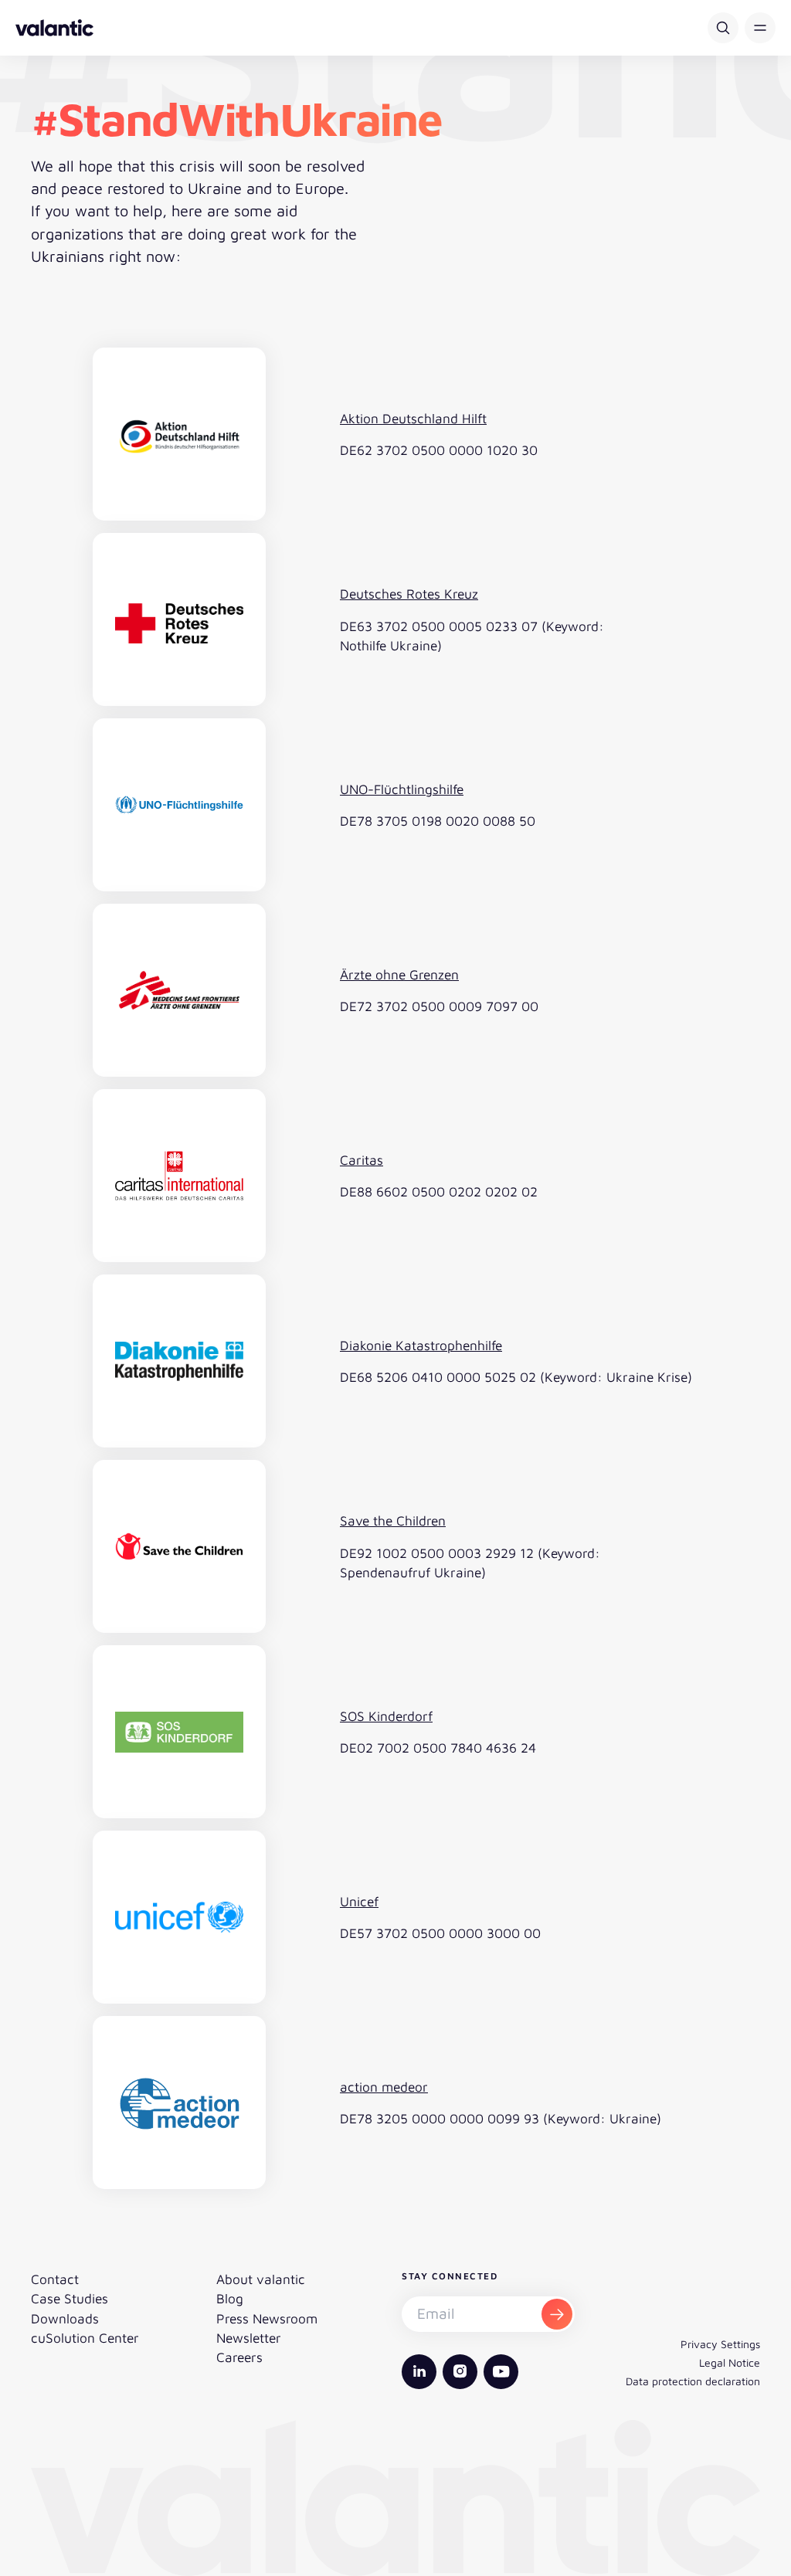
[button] (760, 28)
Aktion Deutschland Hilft (413, 418)
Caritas (362, 1160)
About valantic (261, 2279)
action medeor (384, 2087)
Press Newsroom (267, 2318)
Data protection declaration (693, 2381)
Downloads (65, 2318)
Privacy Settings (720, 2344)
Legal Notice (730, 2362)
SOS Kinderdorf (386, 1716)
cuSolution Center (85, 2338)
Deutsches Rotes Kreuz (409, 594)
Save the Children (393, 1520)
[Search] (723, 28)
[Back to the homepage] (54, 28)
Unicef (359, 1901)
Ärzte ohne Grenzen (399, 974)
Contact (55, 2279)
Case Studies (70, 2298)
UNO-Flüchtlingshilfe (402, 789)
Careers (239, 2357)
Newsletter (249, 2338)
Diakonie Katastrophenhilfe (421, 1345)
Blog (230, 2298)
